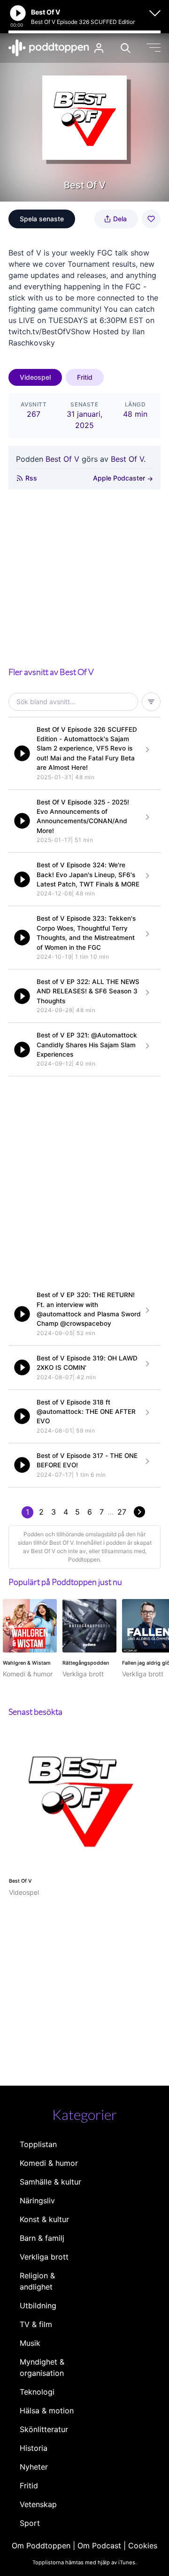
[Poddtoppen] (49, 48)
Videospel (35, 377)
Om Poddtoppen (41, 2546)
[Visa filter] (151, 702)
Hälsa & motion (47, 2411)
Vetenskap (38, 2504)
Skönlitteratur (44, 2429)
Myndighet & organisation (42, 2367)
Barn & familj (42, 2238)
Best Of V (62, 459)
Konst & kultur (44, 2219)
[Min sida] (99, 48)
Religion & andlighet (37, 2281)
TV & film (36, 2324)
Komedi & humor (49, 2163)
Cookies (143, 2546)
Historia (34, 2448)
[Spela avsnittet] (22, 753)
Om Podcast (99, 2546)
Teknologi (37, 2392)
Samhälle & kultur (50, 2182)
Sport (30, 2523)
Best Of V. (128, 459)
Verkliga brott (44, 2257)
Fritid (85, 377)
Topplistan (38, 2144)
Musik (30, 2343)
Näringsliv (37, 2200)
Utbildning (38, 2306)
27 (122, 1512)
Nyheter (34, 2467)
